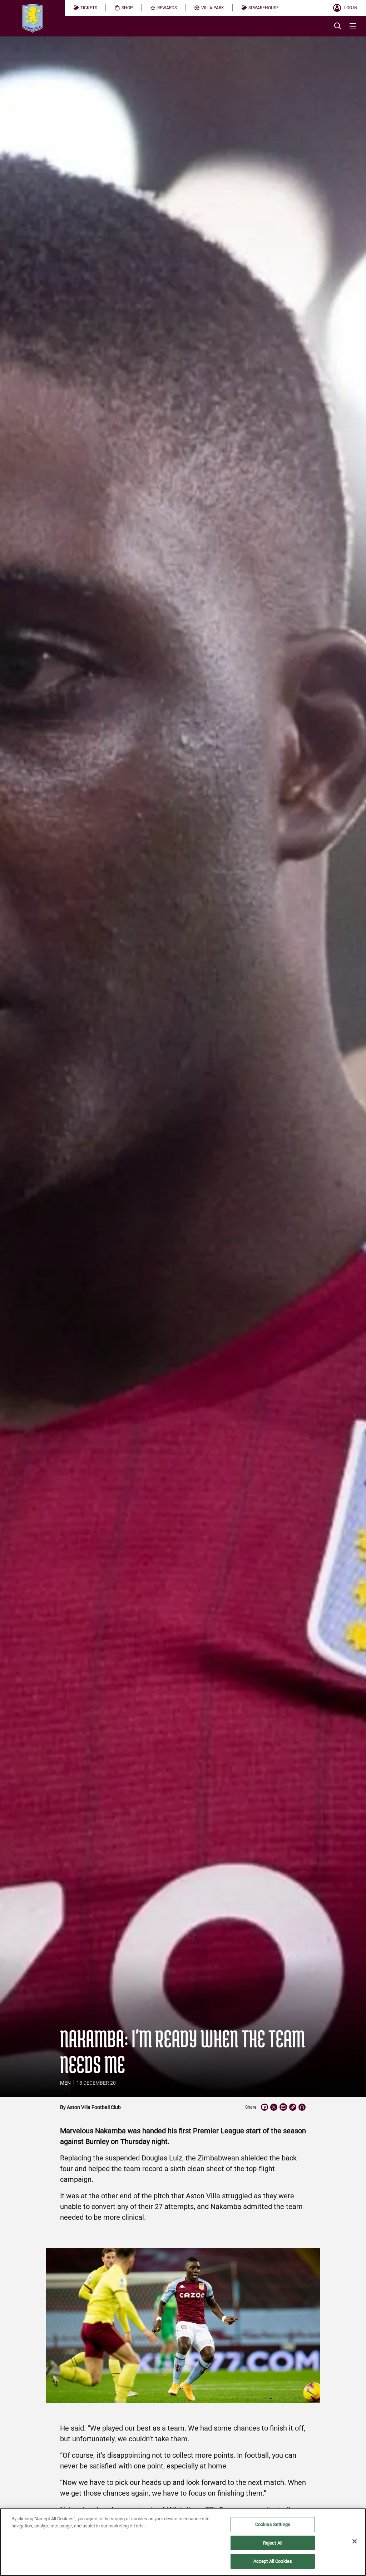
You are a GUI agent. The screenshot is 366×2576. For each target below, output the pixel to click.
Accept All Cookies (273, 2561)
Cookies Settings (273, 2524)
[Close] (355, 2541)
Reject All (273, 2543)
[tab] (85, 8)
